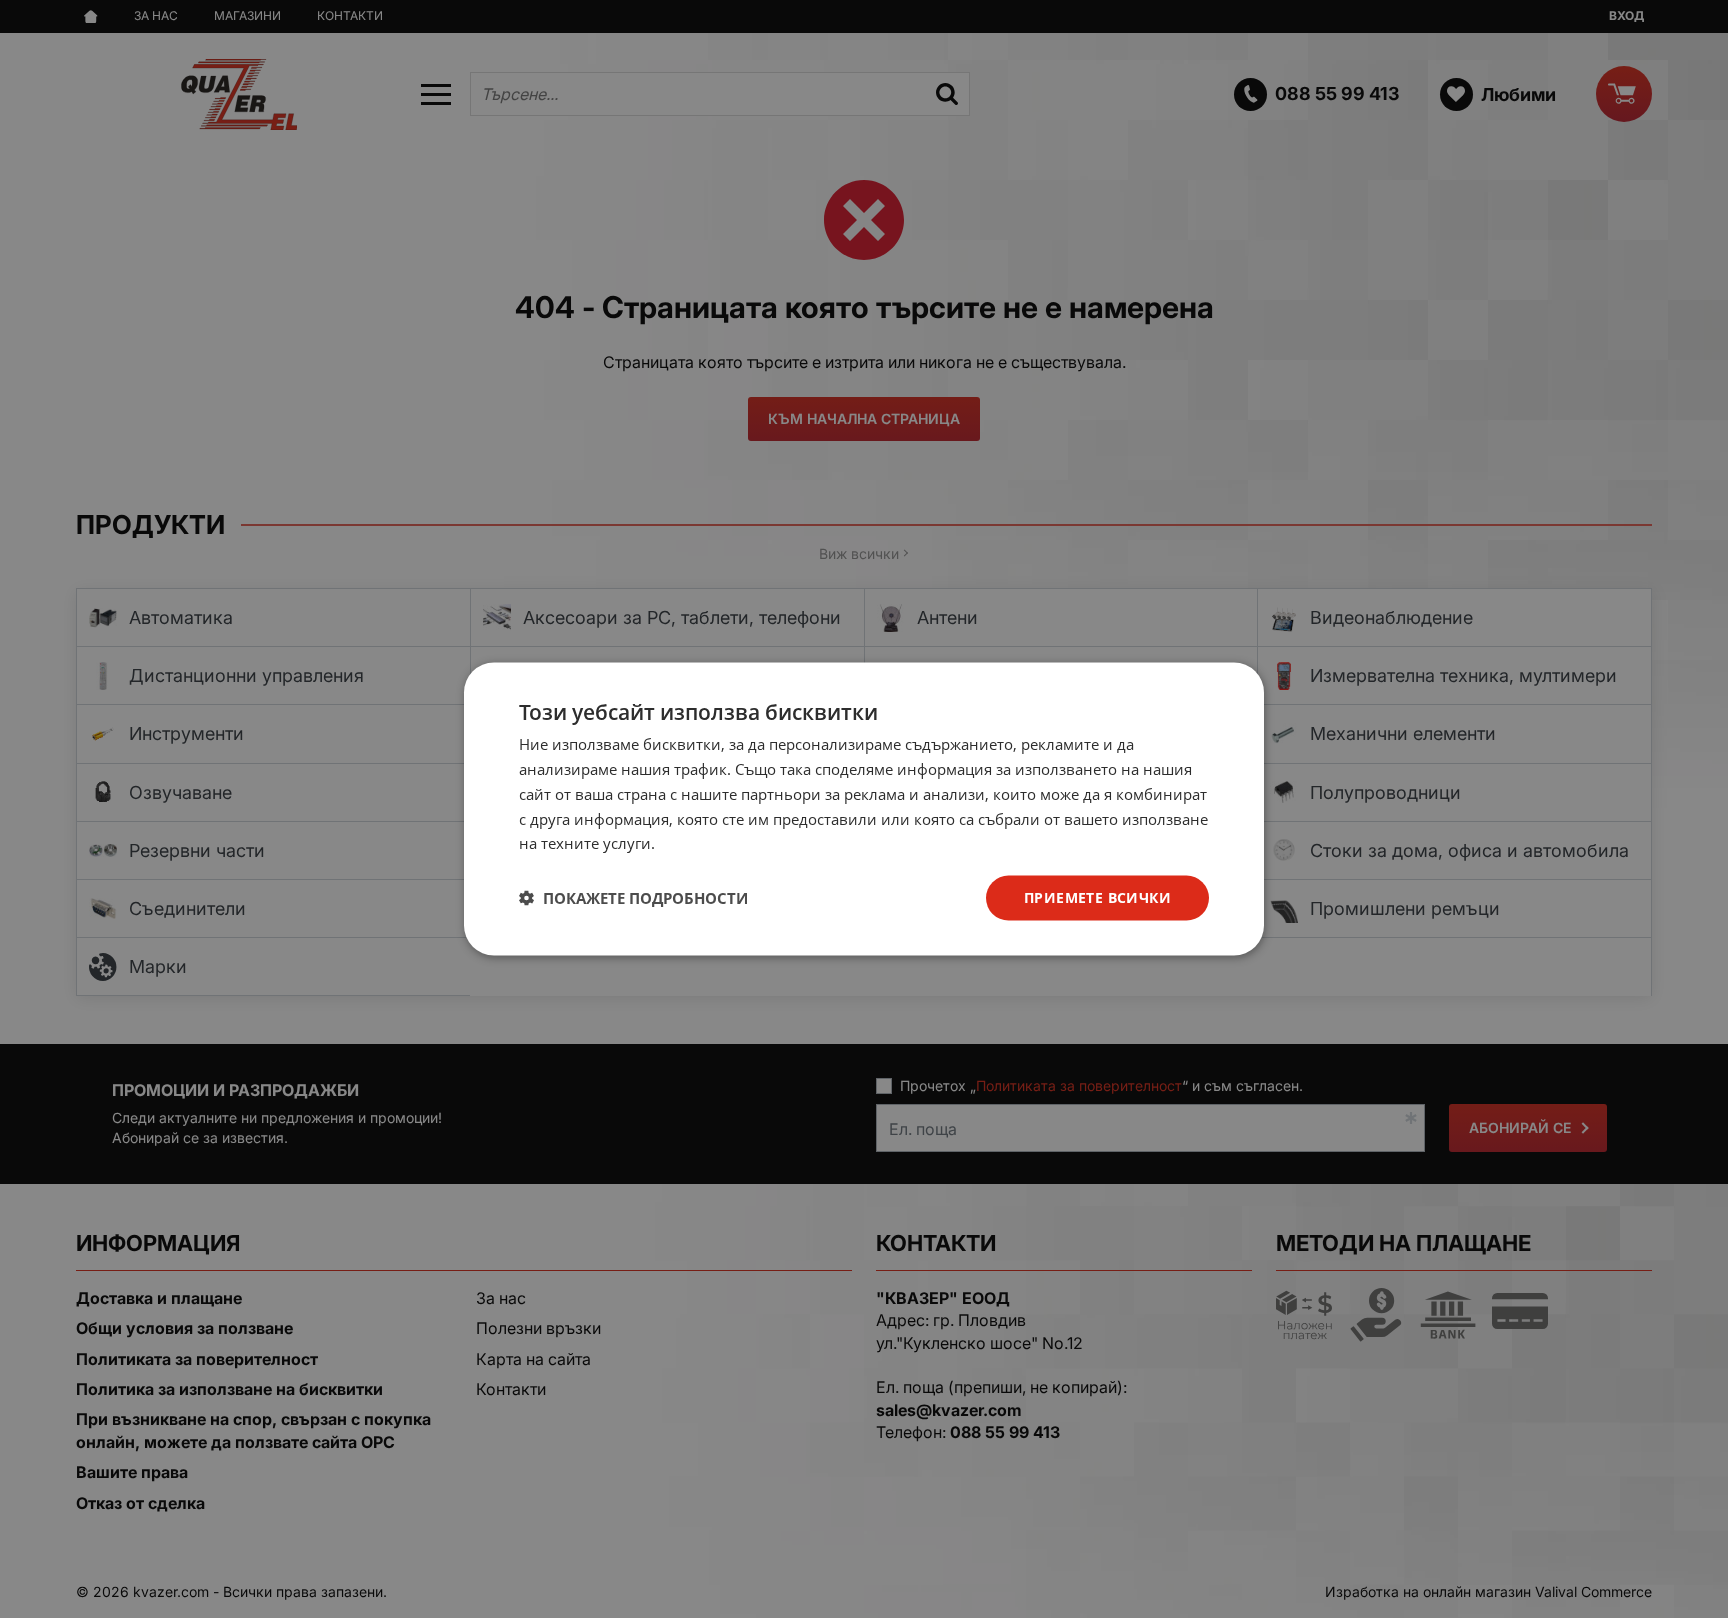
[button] (633, 898)
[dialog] (864, 809)
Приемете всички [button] (1097, 897)
